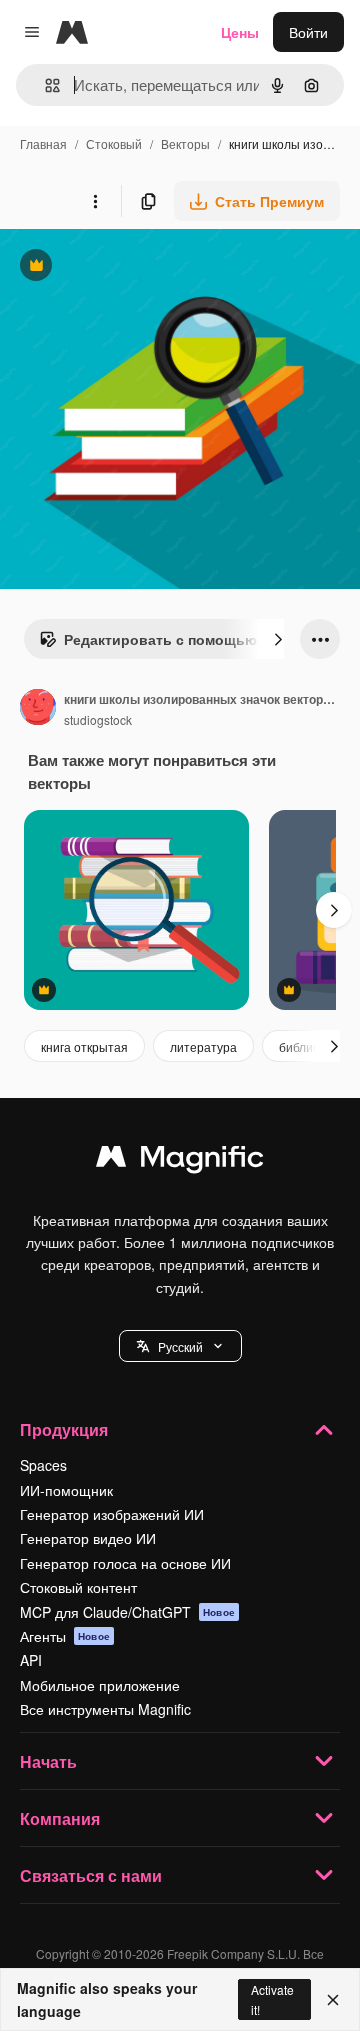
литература (203, 1046)
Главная (43, 143)
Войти (308, 32)
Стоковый (114, 143)
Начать (48, 1761)
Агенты (65, 1636)
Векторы (185, 143)
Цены (240, 32)
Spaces (43, 1465)
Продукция (64, 1429)
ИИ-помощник (66, 1490)
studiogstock (98, 719)
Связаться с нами (91, 1875)
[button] (180, 1346)
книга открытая (84, 1046)
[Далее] (278, 639)
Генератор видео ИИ (88, 1538)
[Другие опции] (95, 201)
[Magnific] (180, 1161)
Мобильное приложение (100, 1685)
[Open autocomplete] (44, 85)
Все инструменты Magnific (105, 1709)
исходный (134, 267)
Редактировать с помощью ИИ (160, 644)
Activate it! (272, 1999)
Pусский (180, 1346)
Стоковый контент (78, 1587)
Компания (60, 1818)
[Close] (333, 2000)
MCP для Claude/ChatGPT (127, 1612)
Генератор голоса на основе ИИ (125, 1563)
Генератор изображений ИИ (112, 1514)
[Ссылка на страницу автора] (38, 709)
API (31, 1660)
